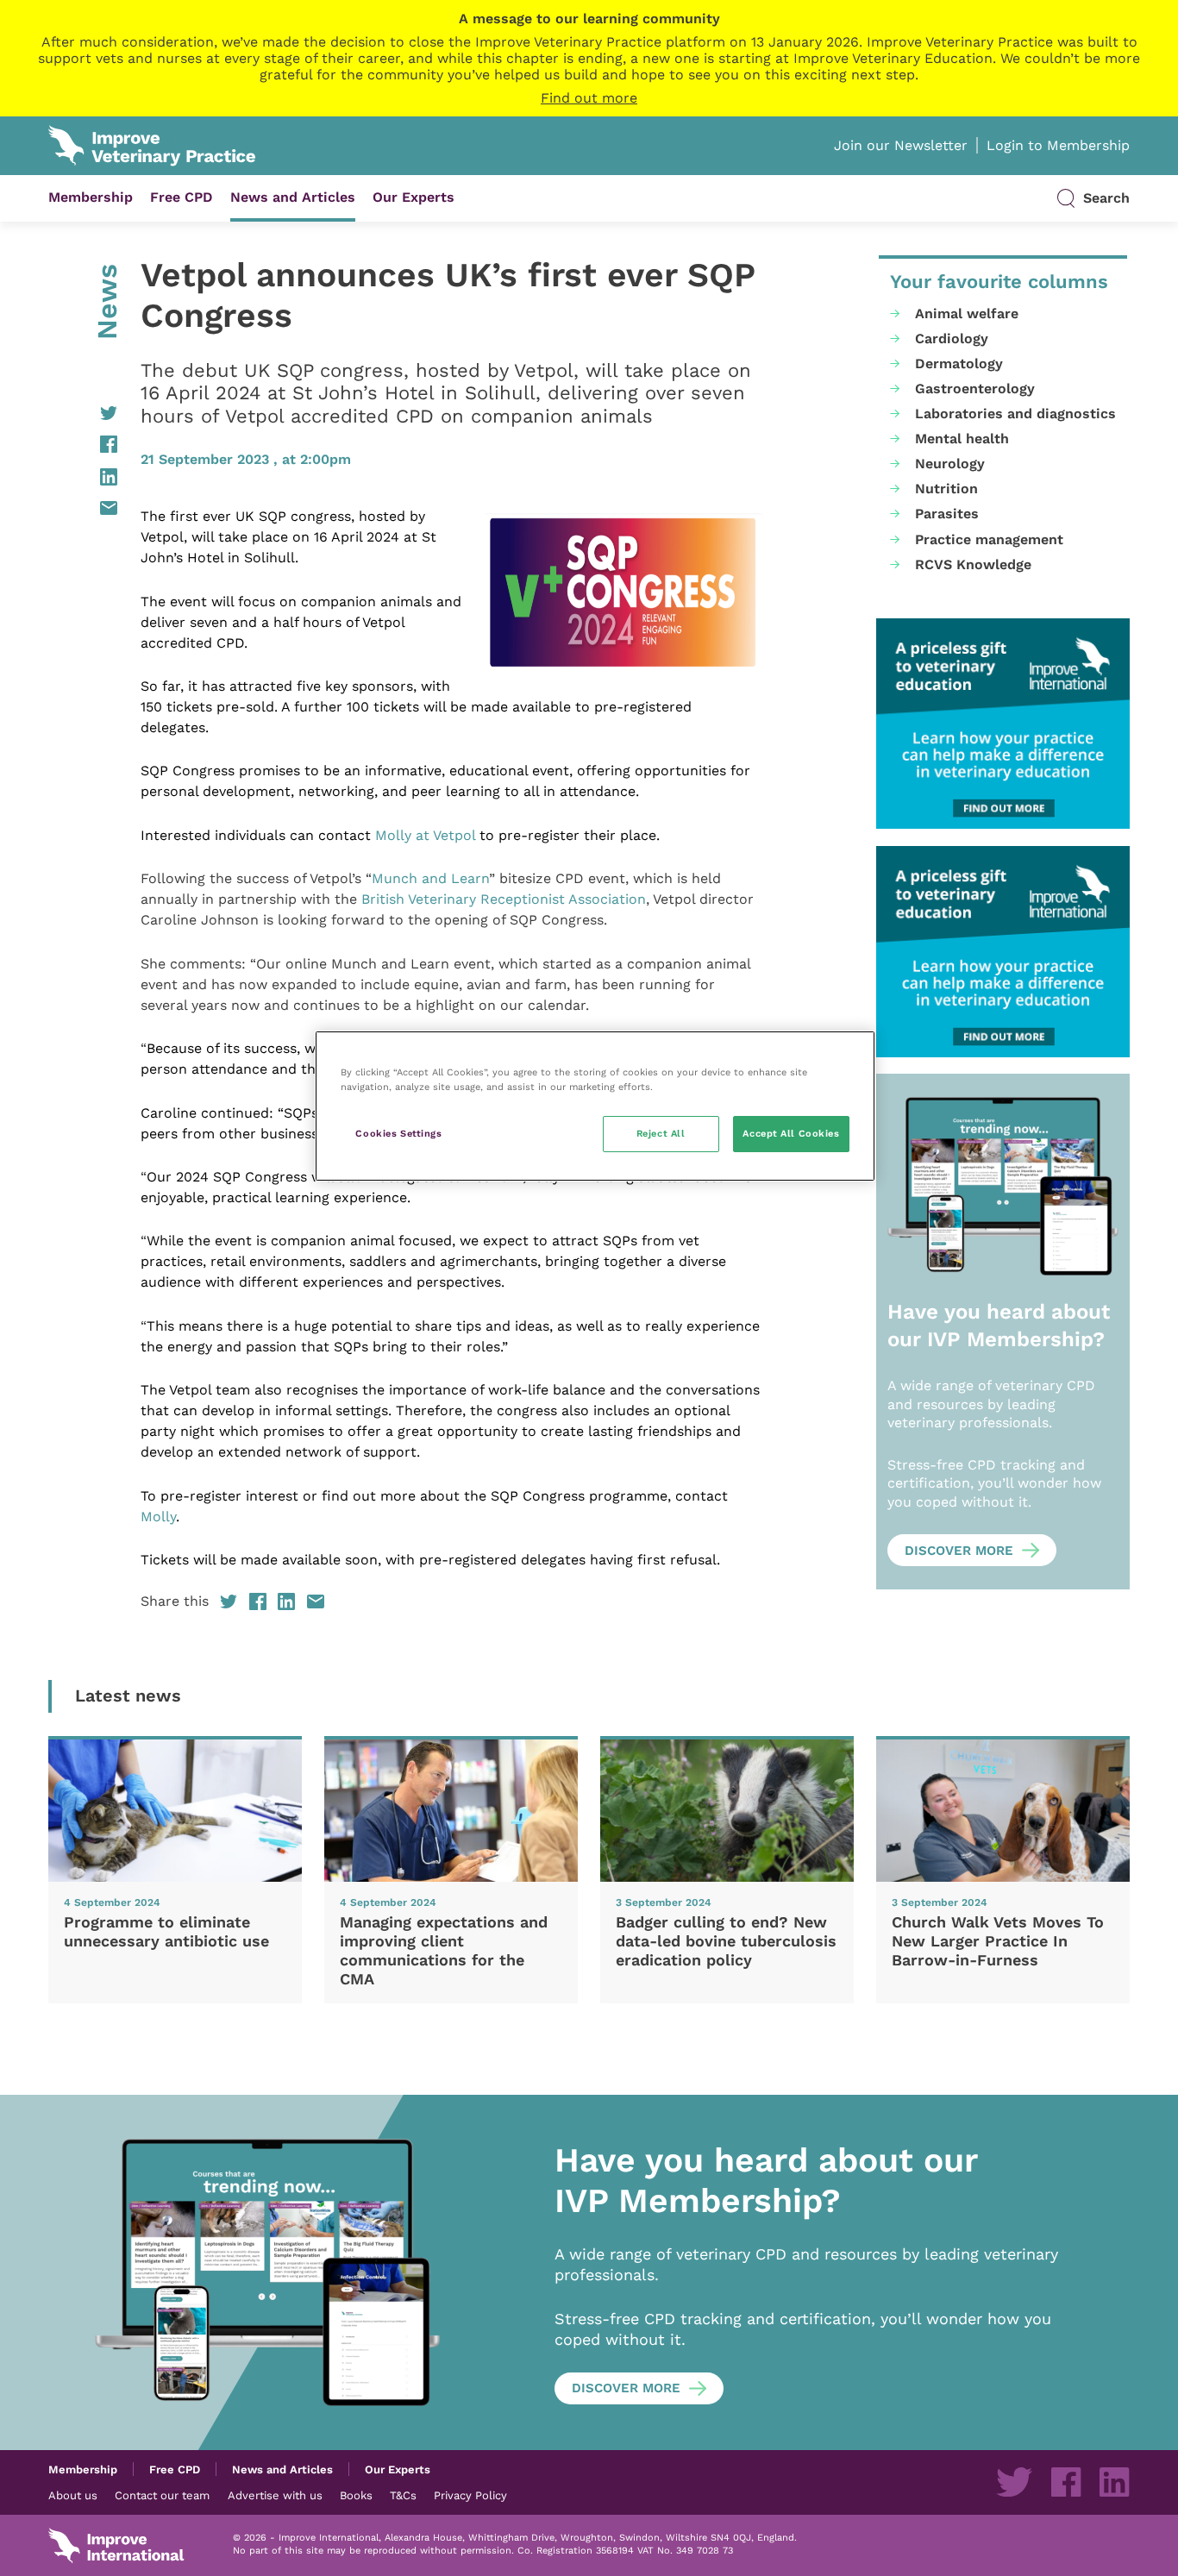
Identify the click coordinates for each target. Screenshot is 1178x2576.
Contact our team (162, 2495)
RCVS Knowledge (973, 564)
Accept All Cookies (791, 1133)
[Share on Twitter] (83, 413)
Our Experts (414, 197)
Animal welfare (967, 313)
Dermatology (959, 364)
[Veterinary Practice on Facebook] (1066, 2482)
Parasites (947, 514)
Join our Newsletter (901, 145)
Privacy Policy (470, 2495)
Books (356, 2495)
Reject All (661, 1133)
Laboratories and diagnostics (1015, 414)
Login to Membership (1058, 145)
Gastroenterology (975, 389)
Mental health (962, 439)
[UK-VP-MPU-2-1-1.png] (1003, 724)
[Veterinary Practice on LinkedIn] (1114, 2482)
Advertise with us (275, 2495)
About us (73, 2495)
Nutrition (946, 489)
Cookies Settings (398, 1133)
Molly (158, 1517)
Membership (91, 197)
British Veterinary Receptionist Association (504, 899)
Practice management (989, 539)
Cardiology (952, 338)
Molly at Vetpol (425, 835)
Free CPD (182, 197)
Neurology (950, 464)
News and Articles (293, 197)
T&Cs (403, 2495)
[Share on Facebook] (83, 444)
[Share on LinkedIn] (83, 477)
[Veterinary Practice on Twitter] (1014, 2482)
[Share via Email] (83, 508)
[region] (595, 1106)
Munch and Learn (430, 878)
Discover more (959, 1551)
